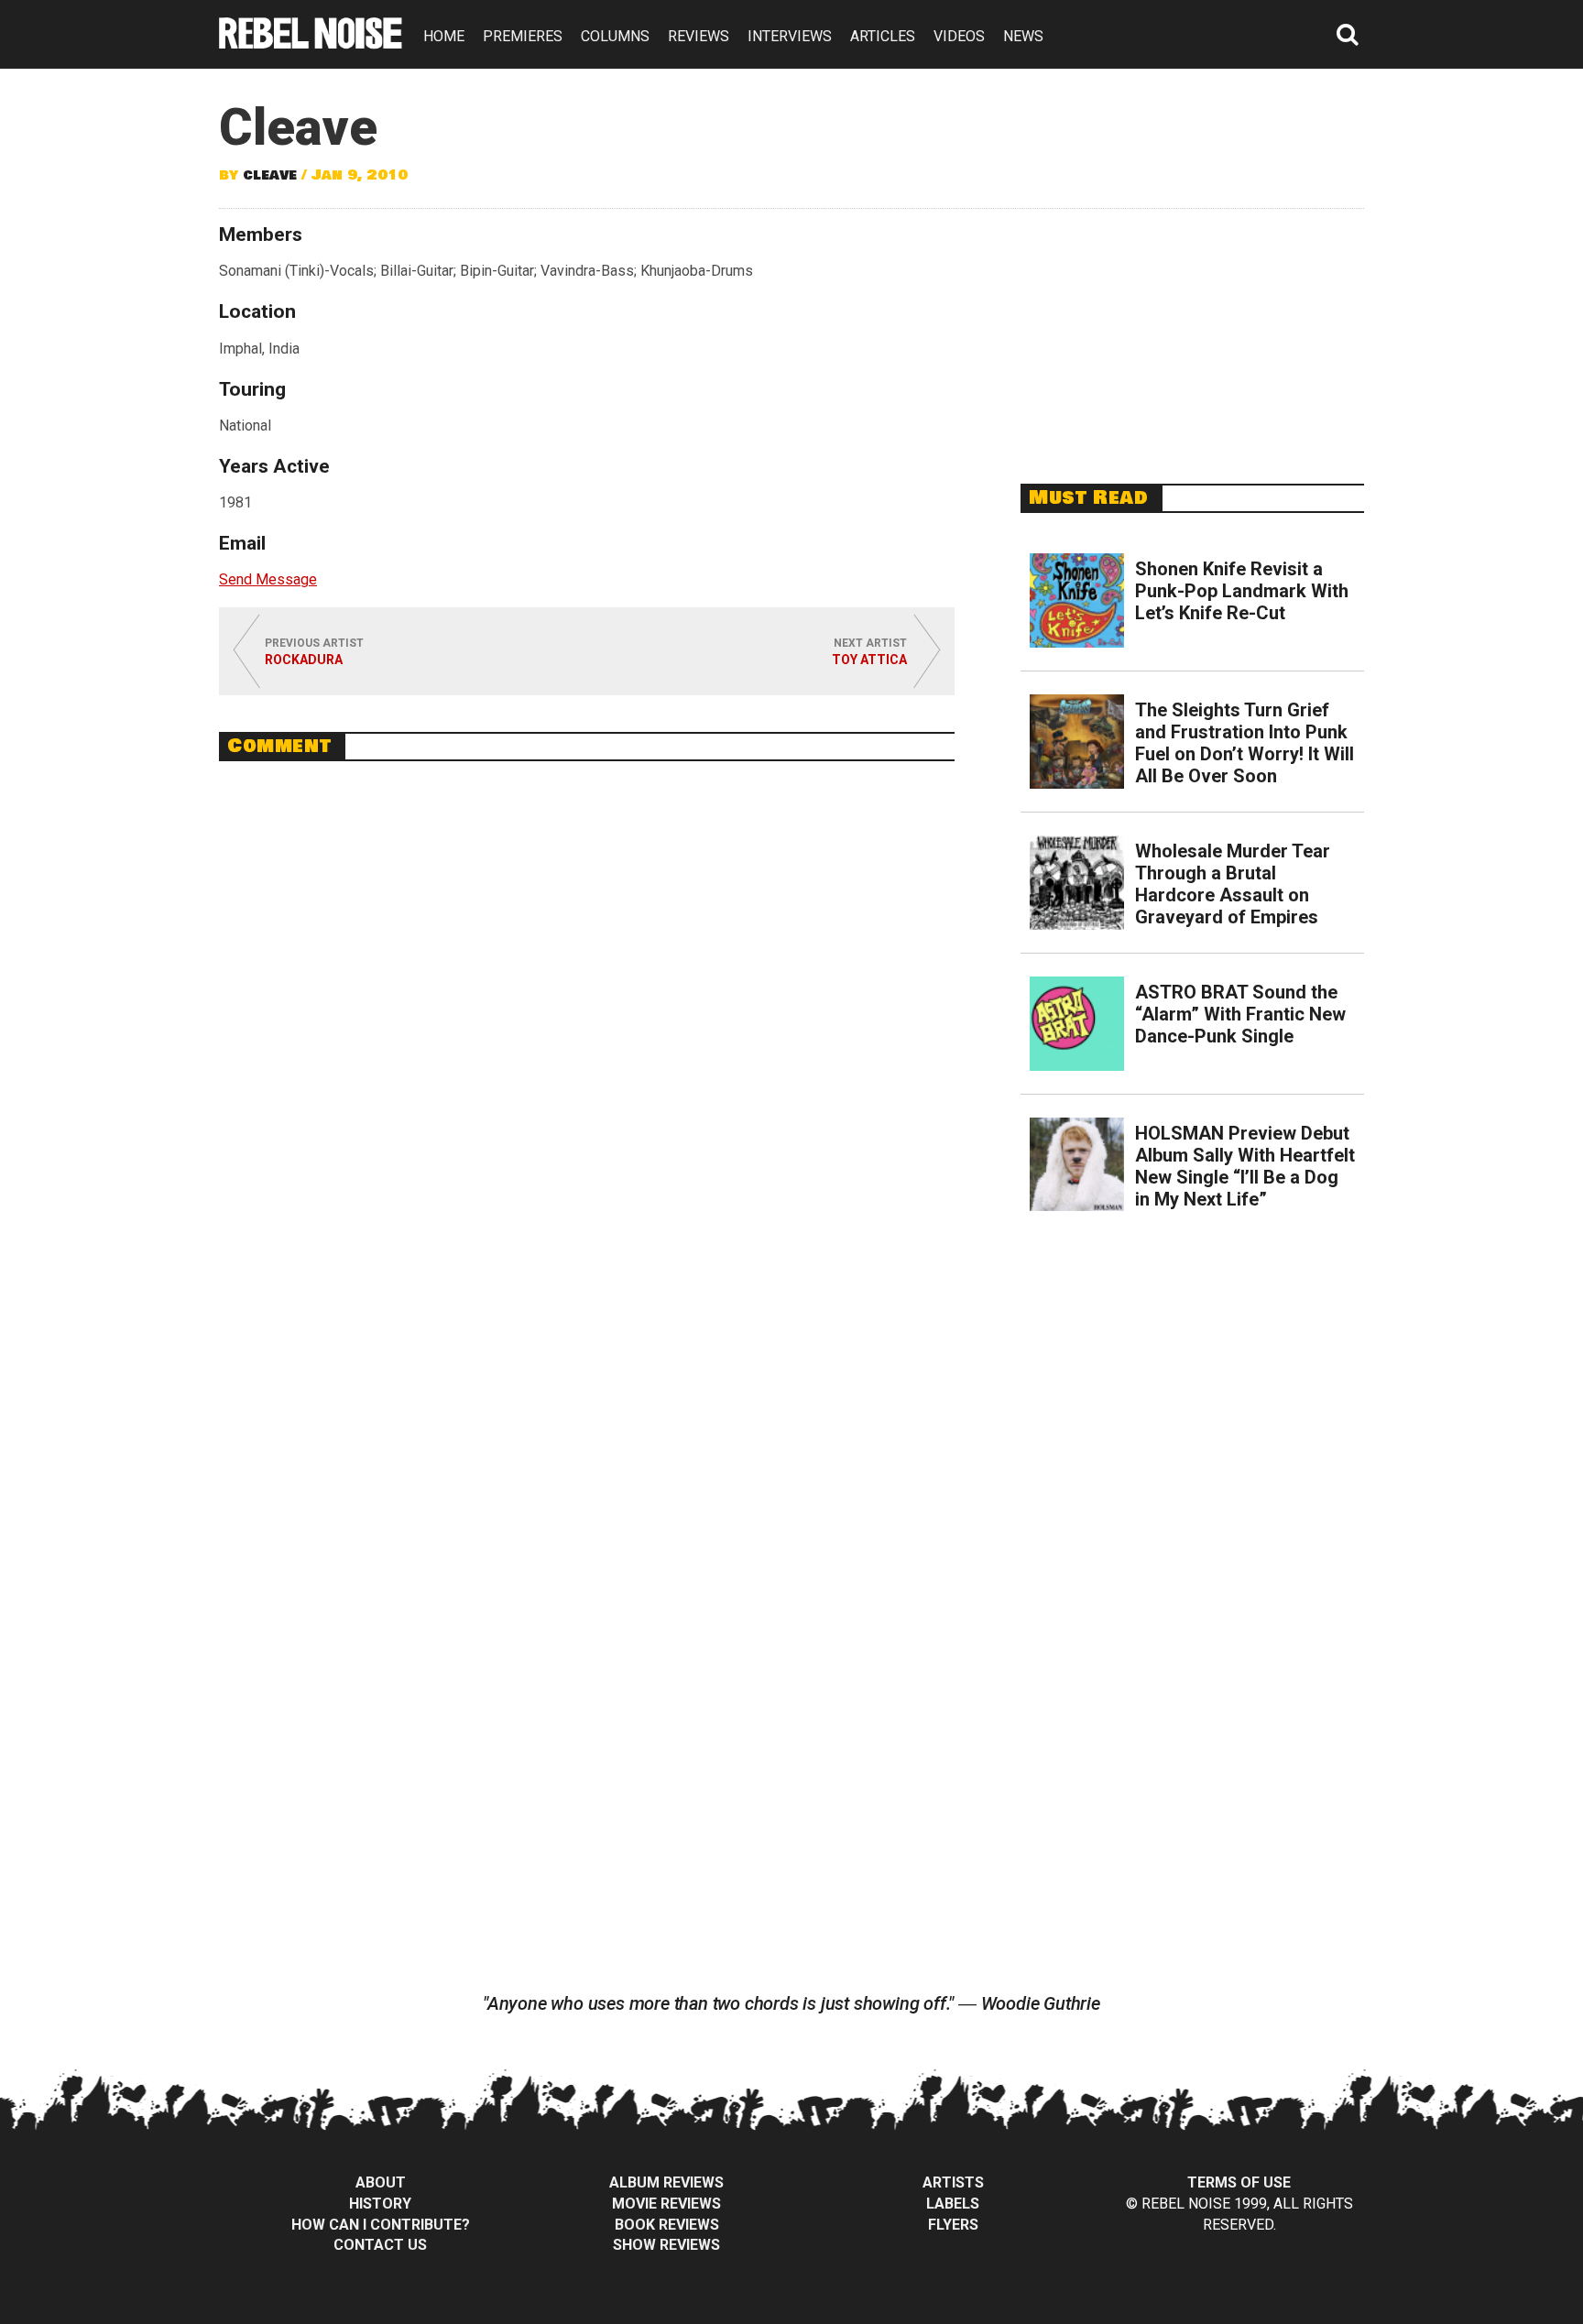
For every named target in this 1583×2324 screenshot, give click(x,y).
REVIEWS (699, 36)
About (381, 2182)
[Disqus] (587, 1026)
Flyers (953, 2225)
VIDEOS (959, 36)
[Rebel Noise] (311, 43)
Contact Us (380, 2245)
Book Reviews (667, 2225)
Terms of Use (1239, 2182)
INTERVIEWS (790, 36)
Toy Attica (869, 660)
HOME (444, 36)
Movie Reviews (666, 2204)
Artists (953, 2182)
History (380, 2204)
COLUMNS (615, 36)
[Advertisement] (1193, 336)
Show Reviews (666, 2245)
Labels (953, 2204)
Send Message (268, 579)
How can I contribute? (381, 2225)
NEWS (1023, 36)
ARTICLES (883, 36)
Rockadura (304, 660)
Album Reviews (666, 2182)
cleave (270, 175)
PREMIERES (523, 36)
